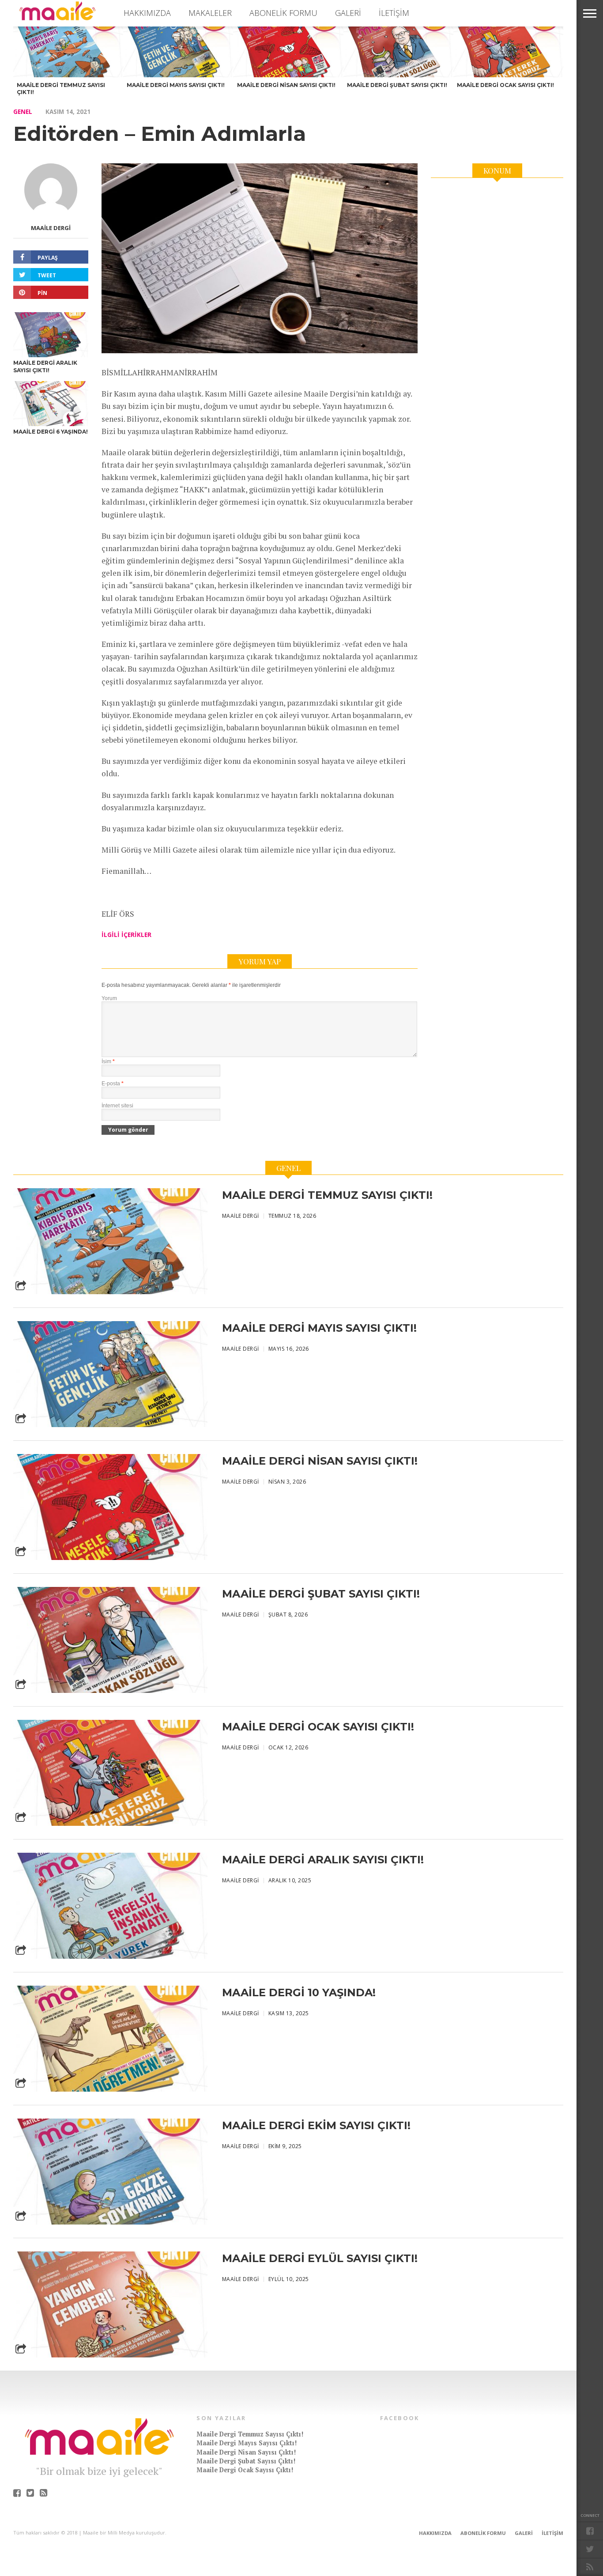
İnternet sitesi (117, 1106)
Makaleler (210, 13)
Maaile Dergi (51, 228)
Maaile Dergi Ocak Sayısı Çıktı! (318, 1727)
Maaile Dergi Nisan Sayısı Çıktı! (320, 1461)
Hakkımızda (147, 13)
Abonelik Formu (283, 13)
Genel (23, 111)
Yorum (109, 998)
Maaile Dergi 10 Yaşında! (299, 1992)
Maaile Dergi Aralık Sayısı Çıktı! (323, 1860)
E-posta (113, 1084)
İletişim (394, 13)
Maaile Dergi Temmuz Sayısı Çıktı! (327, 1195)
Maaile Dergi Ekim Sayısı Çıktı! (316, 2125)
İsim (108, 1061)
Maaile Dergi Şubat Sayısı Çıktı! (321, 1594)
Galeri (348, 13)
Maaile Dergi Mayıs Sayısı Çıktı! (319, 1328)
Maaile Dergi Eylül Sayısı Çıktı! (320, 2258)
